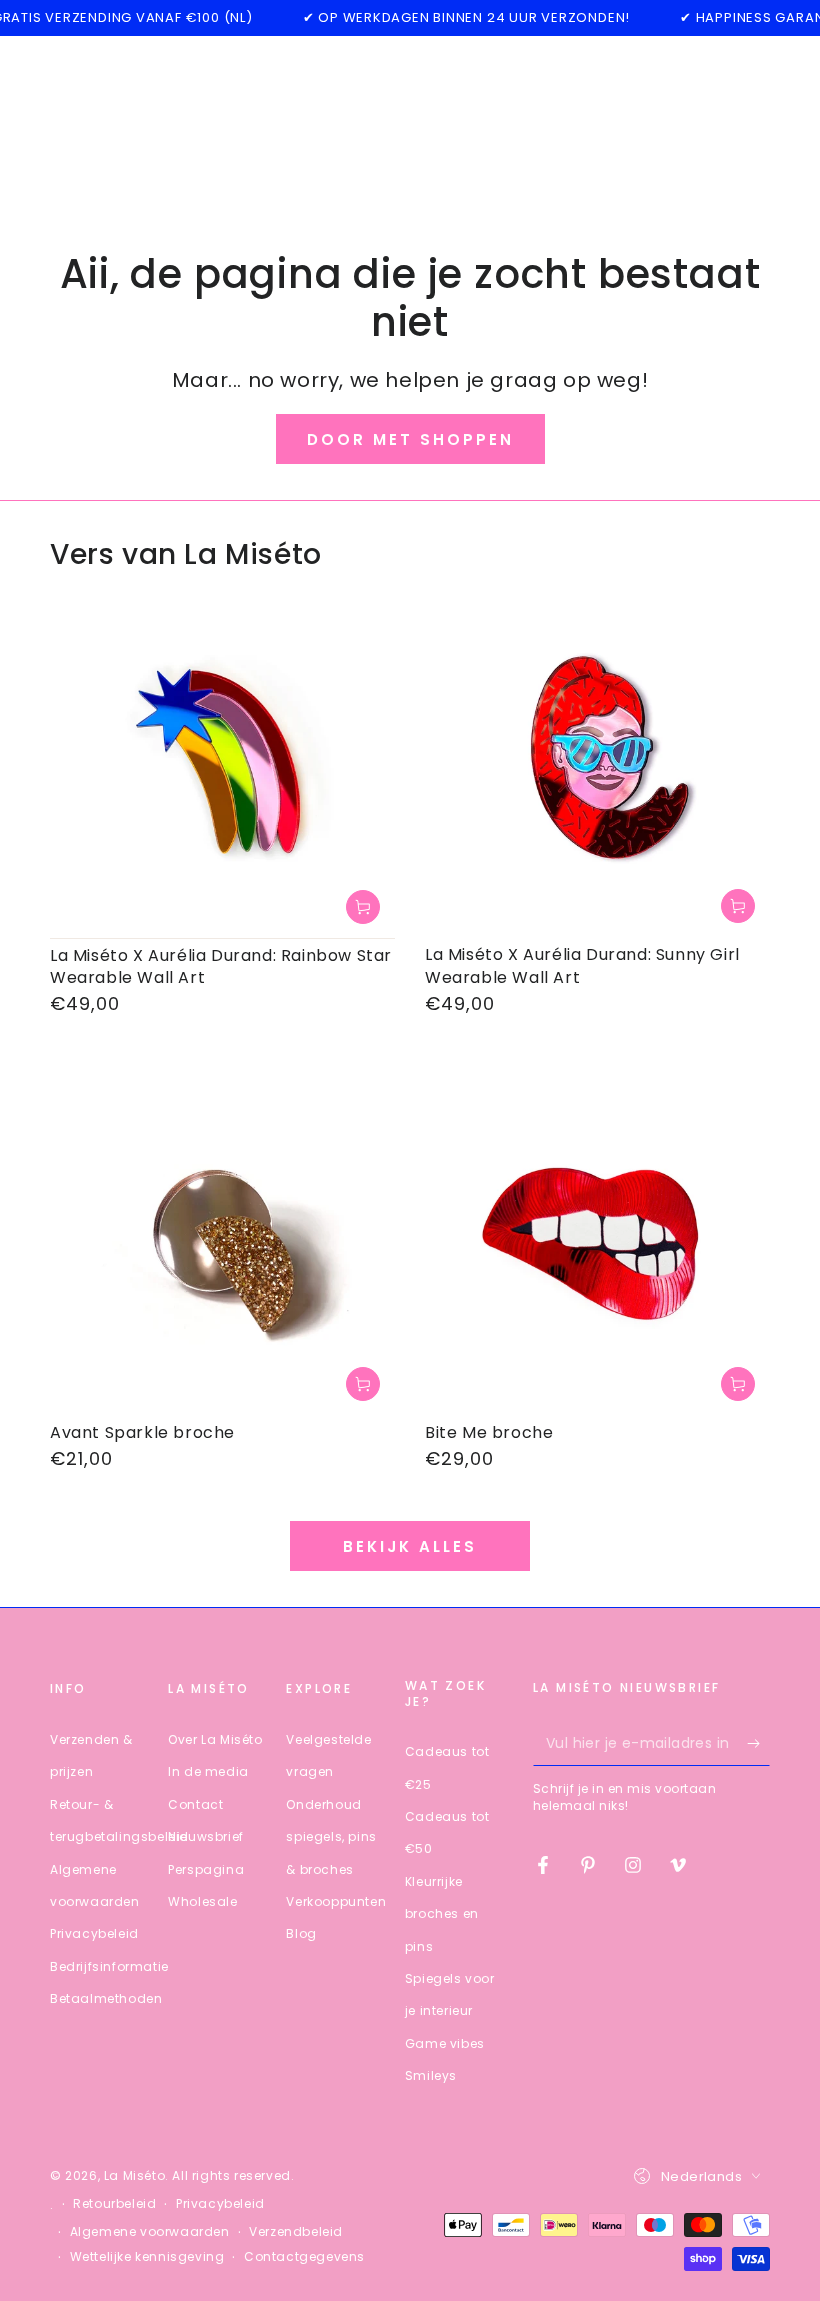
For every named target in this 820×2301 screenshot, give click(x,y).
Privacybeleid (94, 1933)
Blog (301, 1933)
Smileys (431, 2075)
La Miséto (134, 2175)
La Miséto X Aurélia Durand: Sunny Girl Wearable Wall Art (582, 965)
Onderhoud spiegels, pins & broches (331, 1837)
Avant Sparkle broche (142, 1432)
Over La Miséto (215, 1739)
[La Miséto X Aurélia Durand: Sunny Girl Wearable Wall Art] (597, 765)
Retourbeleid (114, 2204)
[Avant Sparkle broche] (222, 1243)
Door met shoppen (410, 439)
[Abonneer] (758, 1743)
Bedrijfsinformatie (109, 1966)
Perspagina (206, 1869)
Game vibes (445, 2043)
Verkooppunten (336, 1901)
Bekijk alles (410, 1546)
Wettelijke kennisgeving (147, 2257)
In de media (208, 1771)
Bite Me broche (489, 1432)
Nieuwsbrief (206, 1836)
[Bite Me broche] (597, 1243)
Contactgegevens (304, 2257)
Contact (195, 1804)
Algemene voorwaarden (150, 2232)
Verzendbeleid (296, 2232)
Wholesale (202, 1901)
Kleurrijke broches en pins (442, 1914)
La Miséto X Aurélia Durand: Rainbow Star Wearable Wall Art (221, 966)
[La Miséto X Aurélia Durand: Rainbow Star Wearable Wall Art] (222, 765)
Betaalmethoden (106, 1998)
